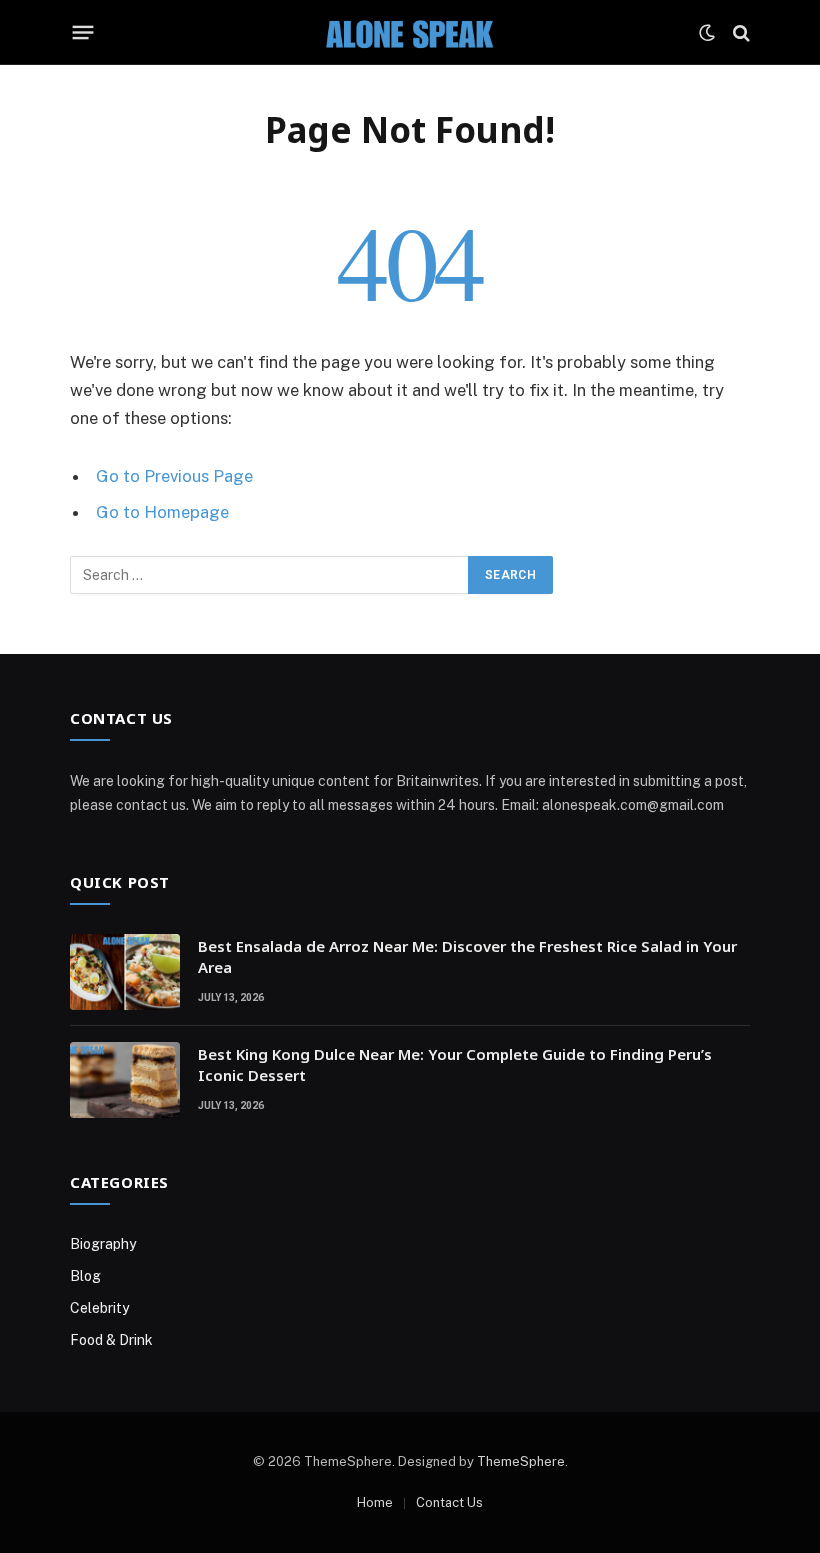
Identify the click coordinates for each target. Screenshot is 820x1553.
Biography (103, 1244)
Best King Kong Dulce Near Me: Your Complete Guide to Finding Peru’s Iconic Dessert (455, 1064)
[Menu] (83, 33)
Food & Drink (111, 1340)
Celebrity (99, 1308)
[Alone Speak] (410, 32)
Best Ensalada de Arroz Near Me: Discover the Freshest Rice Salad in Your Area (467, 956)
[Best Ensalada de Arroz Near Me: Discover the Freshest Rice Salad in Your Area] (125, 972)
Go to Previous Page (174, 476)
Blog (85, 1276)
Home (375, 1502)
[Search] (739, 32)
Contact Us (449, 1502)
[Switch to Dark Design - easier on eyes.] (707, 33)
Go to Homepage (162, 512)
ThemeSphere (521, 1461)
